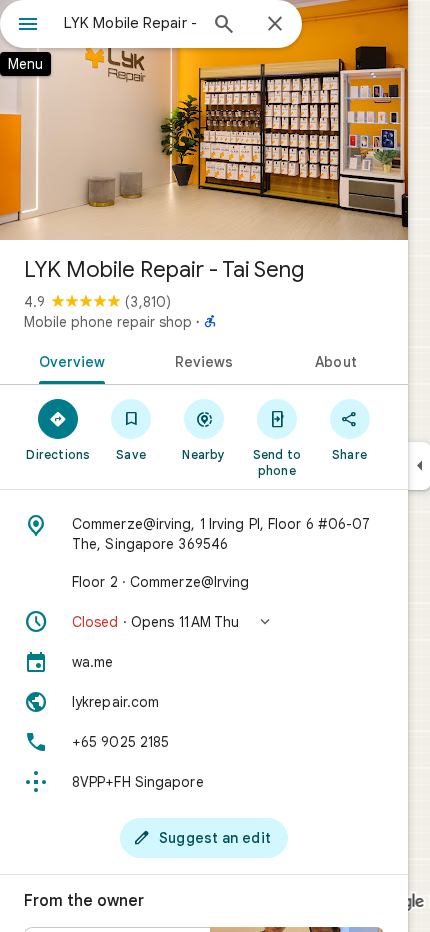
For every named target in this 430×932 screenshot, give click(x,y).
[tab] (68, 360)
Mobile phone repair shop (108, 322)
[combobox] (130, 23)
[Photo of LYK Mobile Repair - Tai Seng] (204, 120)
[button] (204, 622)
